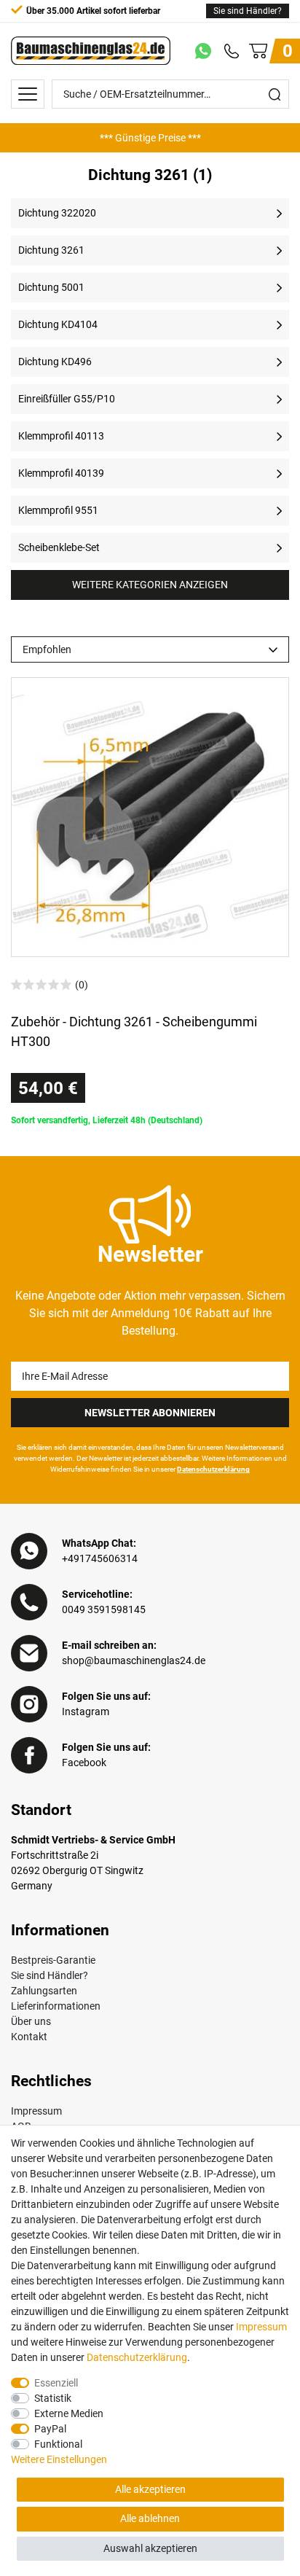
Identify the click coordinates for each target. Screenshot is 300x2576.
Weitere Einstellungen (59, 2459)
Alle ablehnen (150, 2518)
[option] (150, 138)
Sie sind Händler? (248, 11)
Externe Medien (69, 2413)
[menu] (28, 94)
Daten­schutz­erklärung (137, 2357)
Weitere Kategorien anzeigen (150, 585)
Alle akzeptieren (150, 2489)
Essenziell (56, 2383)
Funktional (58, 2444)
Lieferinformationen (56, 2006)
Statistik (53, 2398)
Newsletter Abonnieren (150, 1413)
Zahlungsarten (44, 1991)
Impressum (36, 2111)
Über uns (31, 2021)
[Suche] (275, 94)
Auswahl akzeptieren (150, 2548)
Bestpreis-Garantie (53, 1960)
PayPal (50, 2429)
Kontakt (29, 2037)
